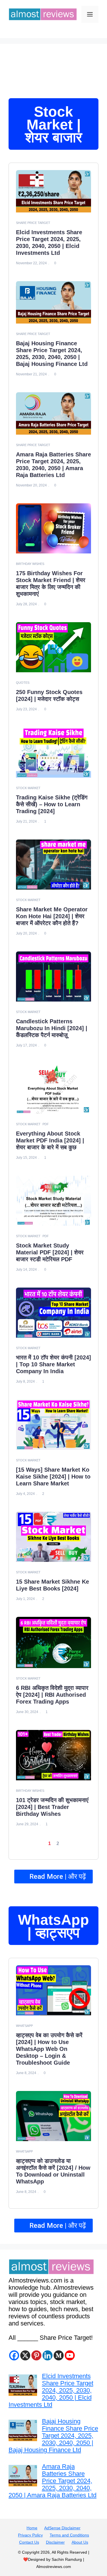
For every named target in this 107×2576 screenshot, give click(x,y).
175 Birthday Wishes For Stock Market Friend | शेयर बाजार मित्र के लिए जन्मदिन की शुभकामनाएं (51, 584)
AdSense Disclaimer (62, 2528)
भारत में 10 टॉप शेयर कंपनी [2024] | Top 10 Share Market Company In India (53, 1364)
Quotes (23, 683)
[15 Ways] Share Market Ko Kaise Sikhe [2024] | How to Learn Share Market (53, 1477)
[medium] (59, 2355)
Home (32, 2528)
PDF (46, 1124)
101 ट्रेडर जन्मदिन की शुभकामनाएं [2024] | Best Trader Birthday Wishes (52, 1807)
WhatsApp (24, 2026)
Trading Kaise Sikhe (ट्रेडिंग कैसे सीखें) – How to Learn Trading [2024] (52, 804)
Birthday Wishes (30, 564)
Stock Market (28, 788)
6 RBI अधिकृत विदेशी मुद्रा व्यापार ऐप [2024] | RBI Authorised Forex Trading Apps (52, 1695)
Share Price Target (33, 223)
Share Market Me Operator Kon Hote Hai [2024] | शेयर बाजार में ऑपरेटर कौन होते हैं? (52, 916)
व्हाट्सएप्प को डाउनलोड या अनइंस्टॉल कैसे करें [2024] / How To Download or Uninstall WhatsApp (53, 2171)
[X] (25, 2355)
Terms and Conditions (69, 2535)
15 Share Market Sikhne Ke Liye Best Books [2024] (53, 1585)
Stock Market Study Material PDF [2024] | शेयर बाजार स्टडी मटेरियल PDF (50, 1252)
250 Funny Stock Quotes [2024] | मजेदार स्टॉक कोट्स (49, 695)
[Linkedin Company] (48, 2355)
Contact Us (29, 2542)
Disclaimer (55, 2542)
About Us (80, 2542)
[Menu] (90, 14)
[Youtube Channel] (70, 2355)
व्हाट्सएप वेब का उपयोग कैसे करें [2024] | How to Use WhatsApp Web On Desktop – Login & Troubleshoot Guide (49, 2049)
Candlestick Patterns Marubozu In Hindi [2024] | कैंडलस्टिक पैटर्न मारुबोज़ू (52, 1028)
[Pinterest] (36, 2355)
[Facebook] (14, 2355)
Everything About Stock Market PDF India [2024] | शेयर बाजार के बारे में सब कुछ (50, 1140)
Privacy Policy (30, 2535)
